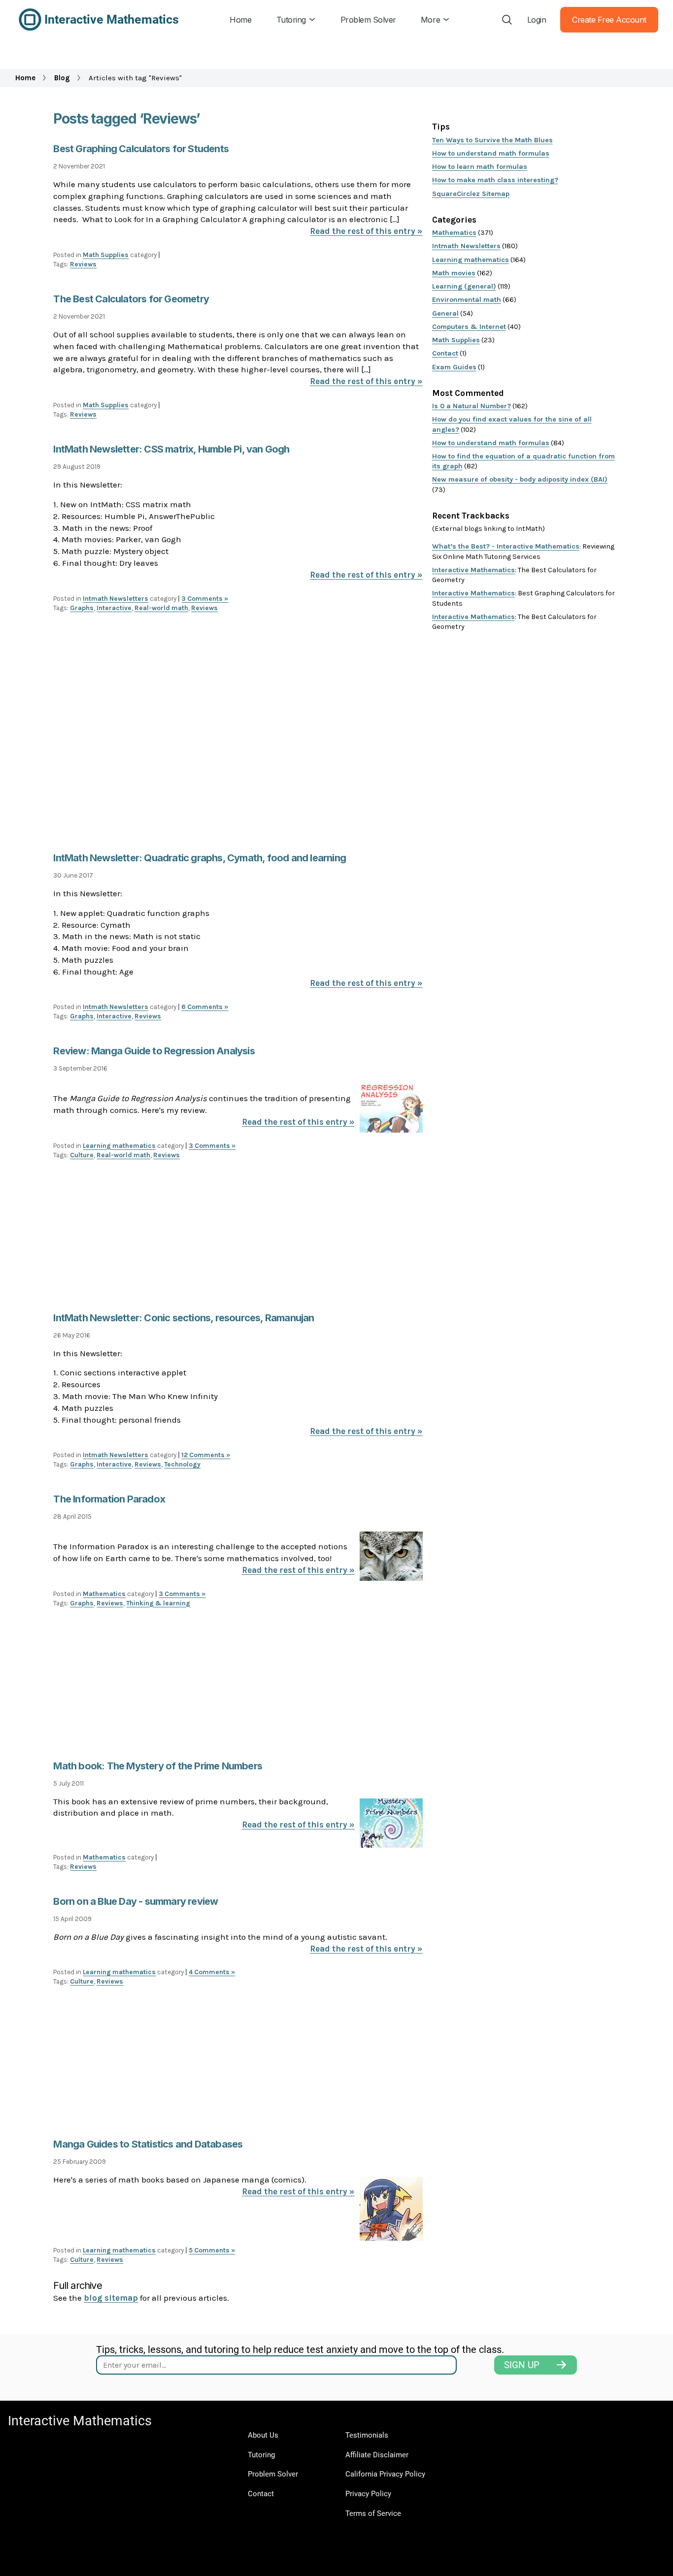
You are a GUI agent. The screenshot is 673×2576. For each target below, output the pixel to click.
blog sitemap (111, 2298)
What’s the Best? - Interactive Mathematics (506, 546)
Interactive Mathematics (473, 570)
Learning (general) (464, 286)
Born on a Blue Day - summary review (135, 1901)
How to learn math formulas (480, 167)
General (445, 313)
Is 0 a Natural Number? (471, 406)
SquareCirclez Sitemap (471, 194)
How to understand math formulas (491, 153)
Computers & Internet (469, 327)
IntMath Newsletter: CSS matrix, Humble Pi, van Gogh (171, 449)
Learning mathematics (119, 1146)
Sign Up (522, 2365)
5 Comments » (212, 2250)
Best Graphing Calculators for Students (141, 149)
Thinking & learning (158, 1603)
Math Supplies (106, 255)
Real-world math (161, 608)
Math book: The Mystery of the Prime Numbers (158, 1766)
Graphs (82, 608)
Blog (62, 78)
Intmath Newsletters (116, 599)
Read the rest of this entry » (366, 231)
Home (25, 78)
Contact (445, 353)
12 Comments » (206, 1455)
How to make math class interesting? (495, 180)
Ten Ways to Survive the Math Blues (492, 140)
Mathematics (104, 1594)
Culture (82, 1155)
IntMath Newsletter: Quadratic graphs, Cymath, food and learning (200, 858)
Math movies (454, 273)
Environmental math (467, 300)
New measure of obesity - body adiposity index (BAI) (520, 479)
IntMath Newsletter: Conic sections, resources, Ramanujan (184, 1318)
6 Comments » (205, 1007)
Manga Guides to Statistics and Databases (148, 2144)
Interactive (114, 608)
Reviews (83, 264)
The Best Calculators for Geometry (131, 299)
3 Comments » (205, 599)
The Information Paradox (109, 1499)
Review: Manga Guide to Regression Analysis (154, 1051)
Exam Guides (454, 367)
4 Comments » (212, 1972)
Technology (182, 1464)
